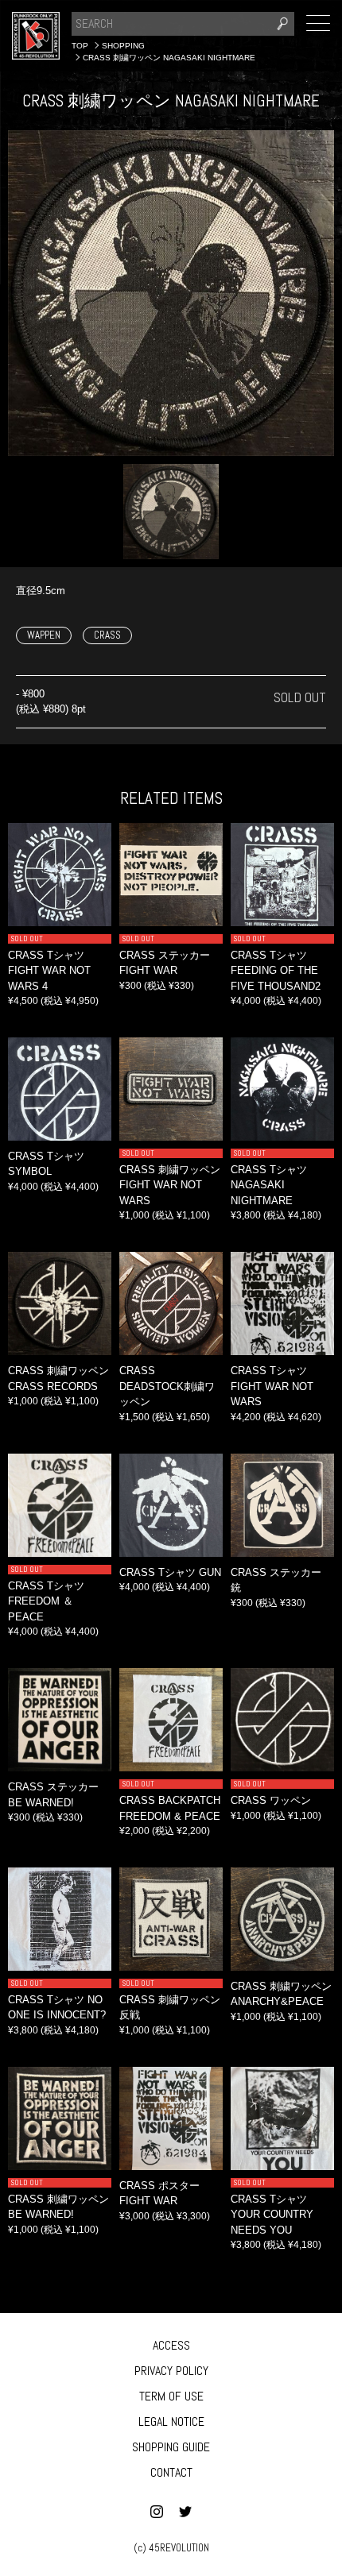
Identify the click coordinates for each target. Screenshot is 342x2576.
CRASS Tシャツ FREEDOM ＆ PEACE (46, 1601)
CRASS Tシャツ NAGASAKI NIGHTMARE (269, 1185)
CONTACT (171, 2472)
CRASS (107, 635)
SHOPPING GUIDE (171, 2447)
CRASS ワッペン (271, 1800)
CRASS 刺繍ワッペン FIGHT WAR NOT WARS (170, 1185)
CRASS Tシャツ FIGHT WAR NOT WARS (272, 1386)
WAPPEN (44, 635)
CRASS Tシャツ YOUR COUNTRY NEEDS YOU (272, 2215)
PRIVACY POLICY (171, 2371)
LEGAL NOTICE (171, 2422)
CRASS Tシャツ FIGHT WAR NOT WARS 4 (49, 971)
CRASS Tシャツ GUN (170, 1572)
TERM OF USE (171, 2396)
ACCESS (171, 2345)
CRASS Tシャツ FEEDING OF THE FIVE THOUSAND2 (276, 971)
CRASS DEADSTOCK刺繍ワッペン (167, 1386)
